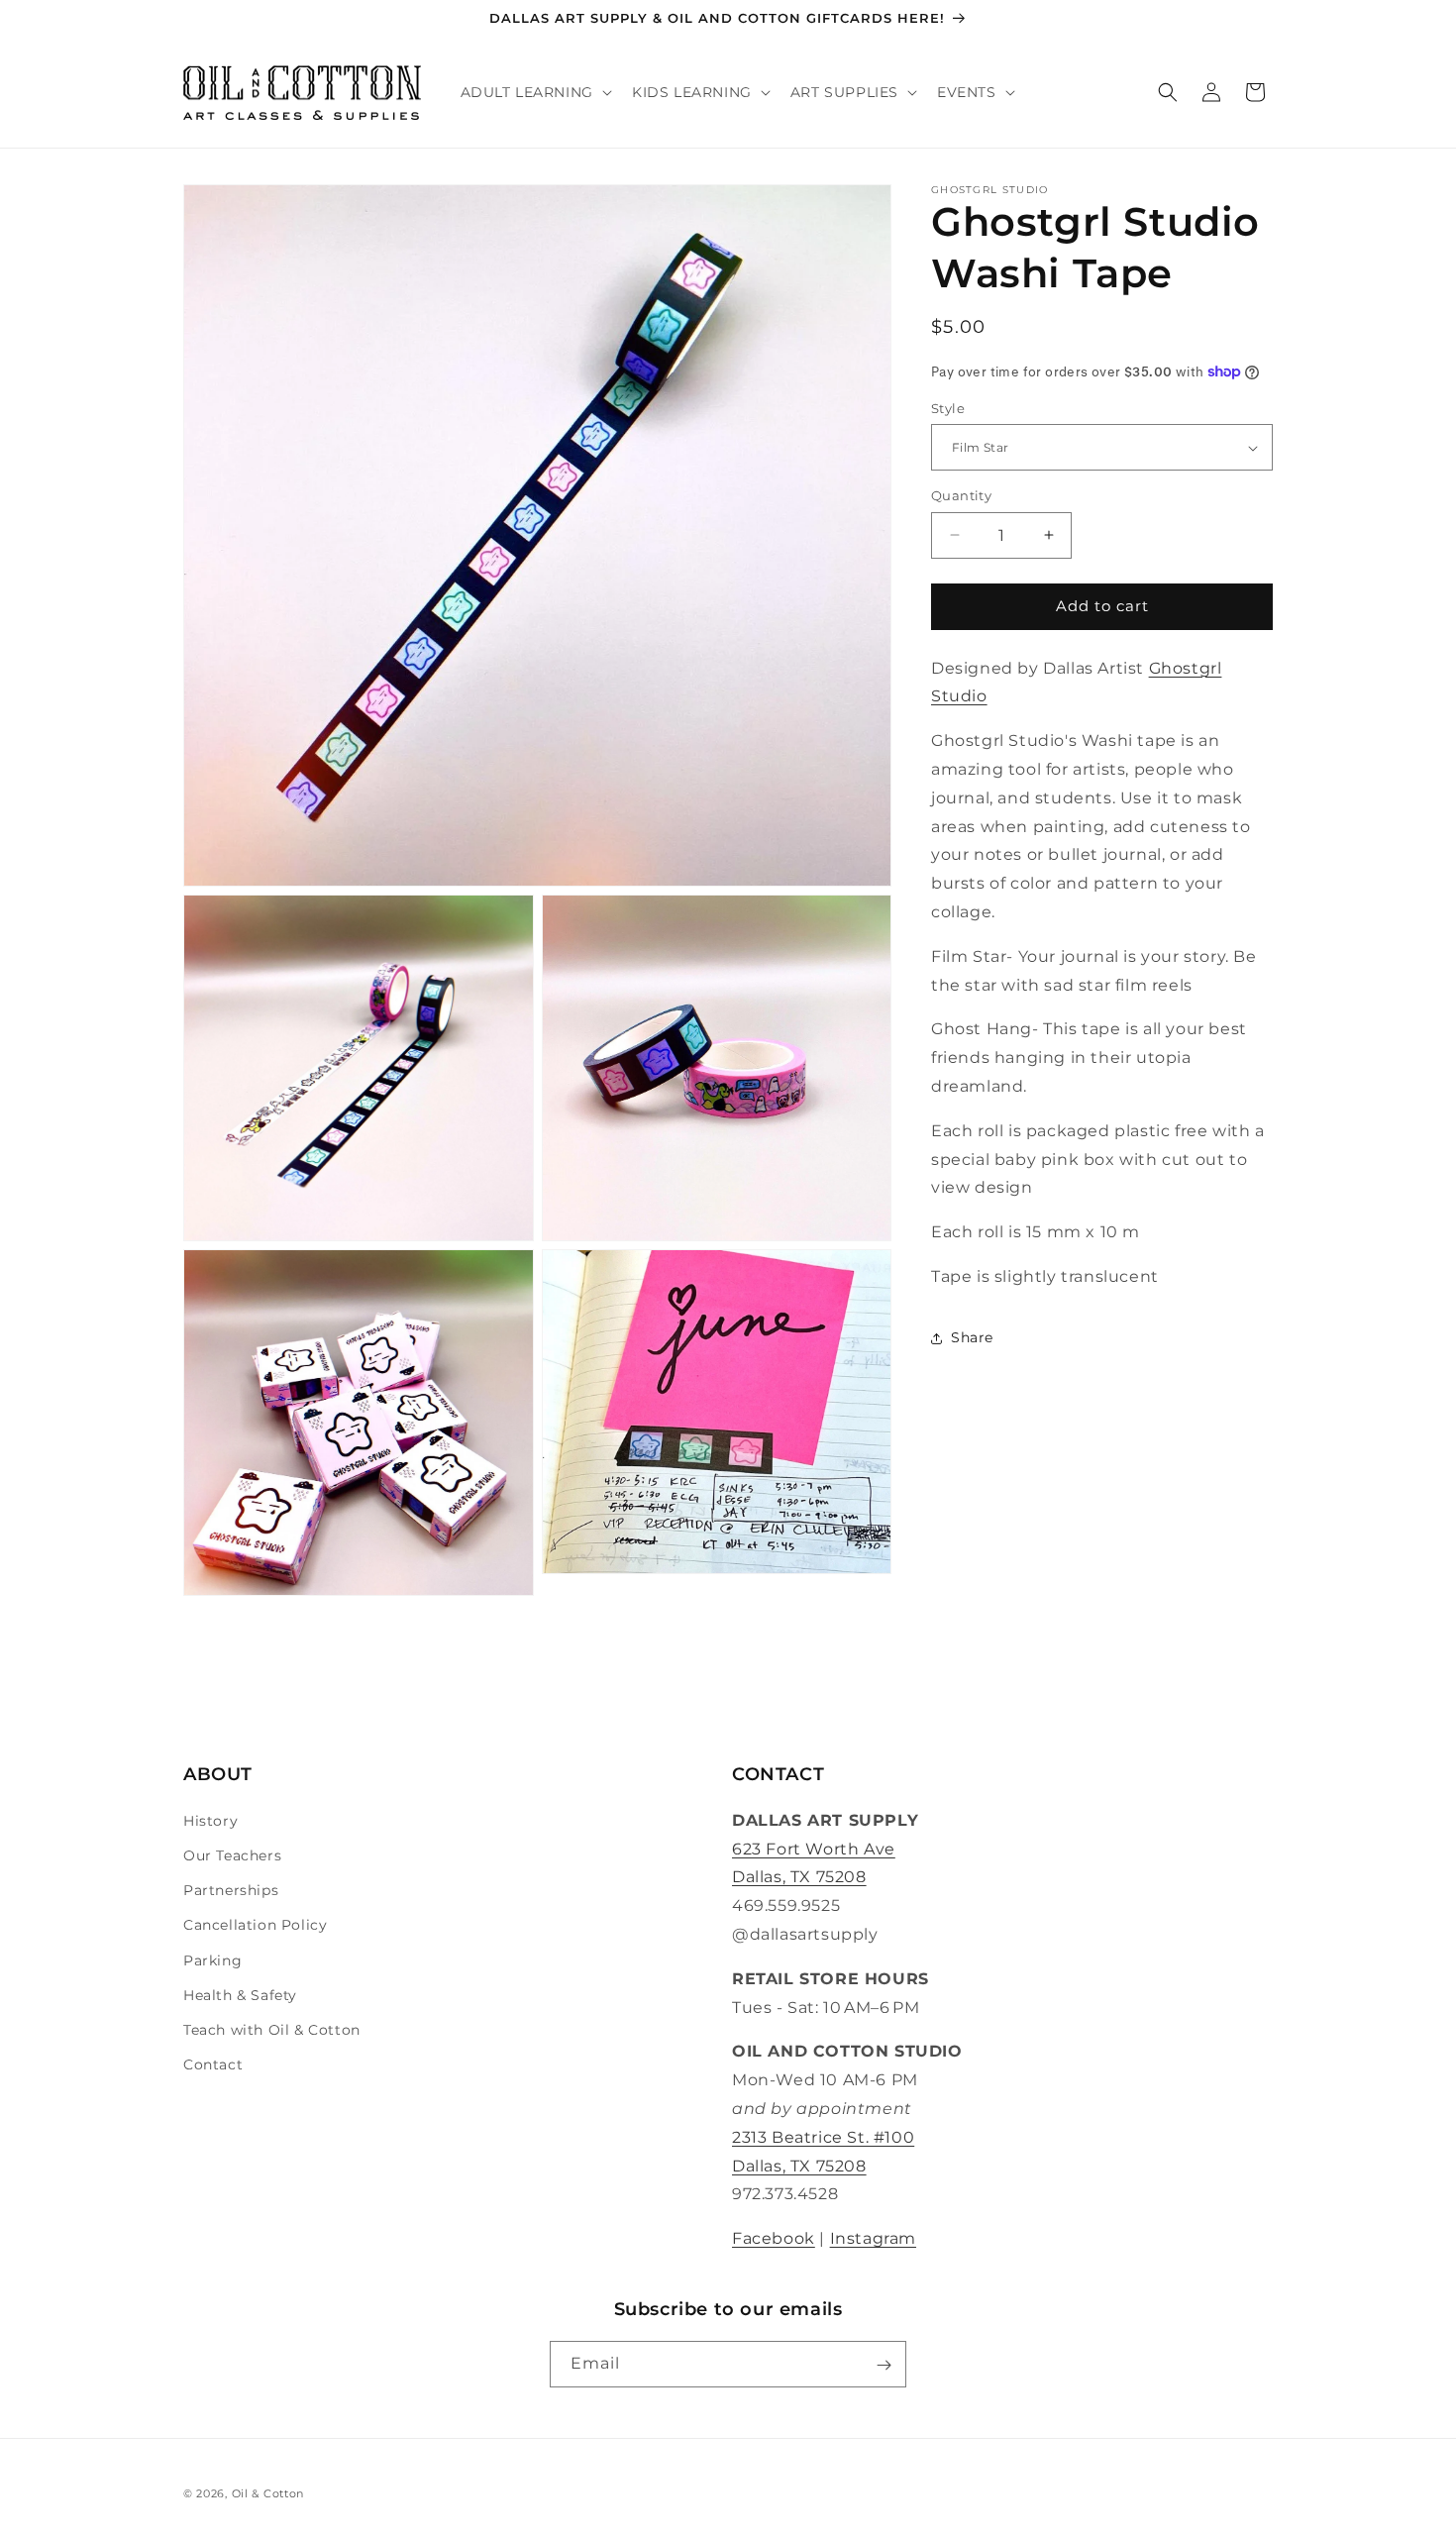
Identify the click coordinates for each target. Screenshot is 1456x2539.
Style (948, 408)
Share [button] (972, 1337)
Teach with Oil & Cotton (272, 2029)
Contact (213, 2063)
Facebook (774, 2237)
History (210, 1820)
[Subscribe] (884, 2365)
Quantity (961, 495)
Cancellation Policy (255, 1925)
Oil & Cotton (268, 2493)
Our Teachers (232, 1854)
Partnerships (231, 1889)
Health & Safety (240, 1994)
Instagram (873, 2237)
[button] (534, 93)
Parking (212, 1959)
